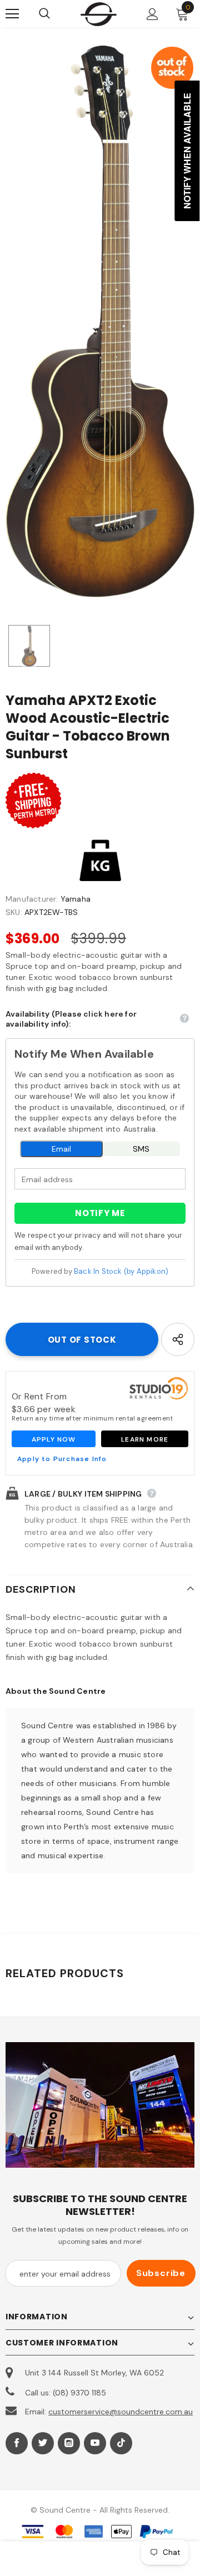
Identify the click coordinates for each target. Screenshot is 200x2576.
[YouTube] (95, 2443)
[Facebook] (17, 2443)
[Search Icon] (56, 14)
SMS (141, 1149)
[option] (100, 321)
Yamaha (76, 899)
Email (61, 1149)
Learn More (145, 1439)
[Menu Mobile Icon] (12, 14)
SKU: (14, 912)
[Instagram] (69, 2443)
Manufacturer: (32, 899)
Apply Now (54, 1439)
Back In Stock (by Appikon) (121, 1271)
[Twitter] (43, 2443)
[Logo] (99, 14)
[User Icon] (152, 14)
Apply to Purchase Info (62, 1459)
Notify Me (100, 1213)
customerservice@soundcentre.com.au (121, 2412)
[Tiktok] (121, 2443)
